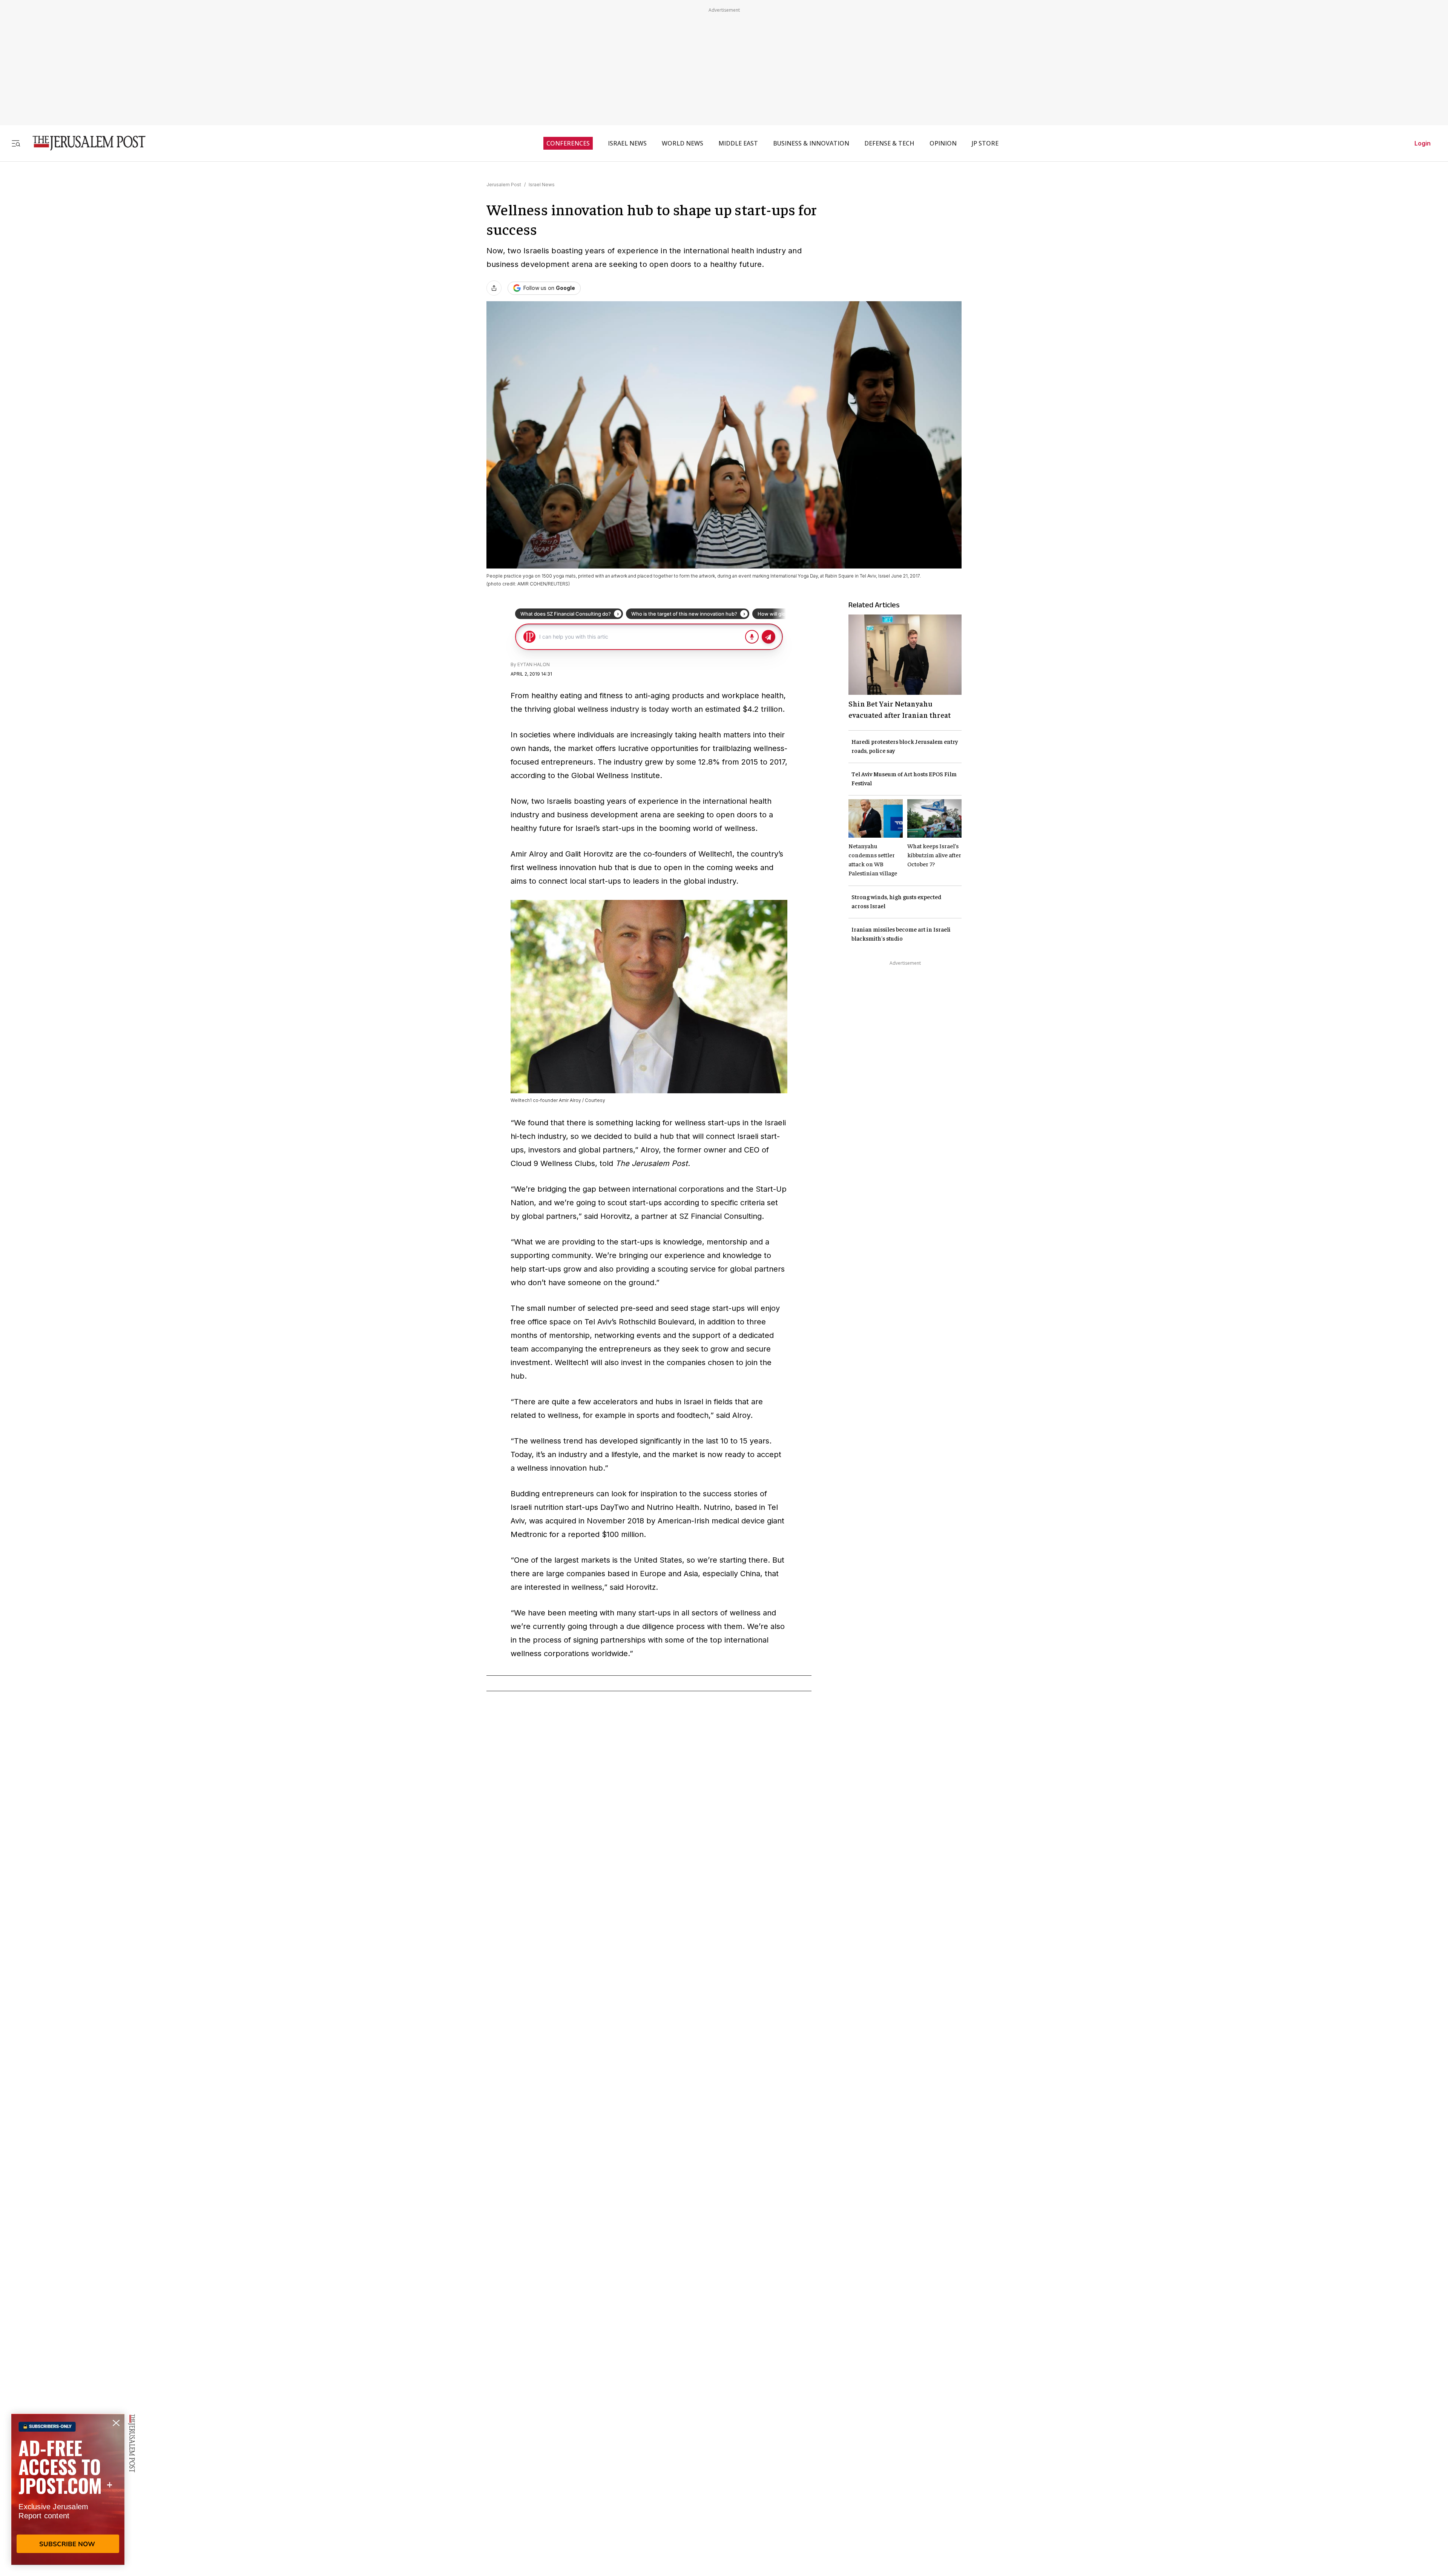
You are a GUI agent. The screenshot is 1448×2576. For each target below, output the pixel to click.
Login (1423, 143)
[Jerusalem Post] (84, 143)
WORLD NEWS (683, 143)
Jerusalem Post (504, 185)
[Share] (494, 288)
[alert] (68, 2489)
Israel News (542, 185)
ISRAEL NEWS (627, 143)
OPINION (943, 143)
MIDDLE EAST (738, 143)
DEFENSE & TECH (889, 143)
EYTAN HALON (534, 664)
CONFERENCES (568, 143)
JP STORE (985, 143)
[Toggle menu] (16, 143)
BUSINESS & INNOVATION (811, 143)
